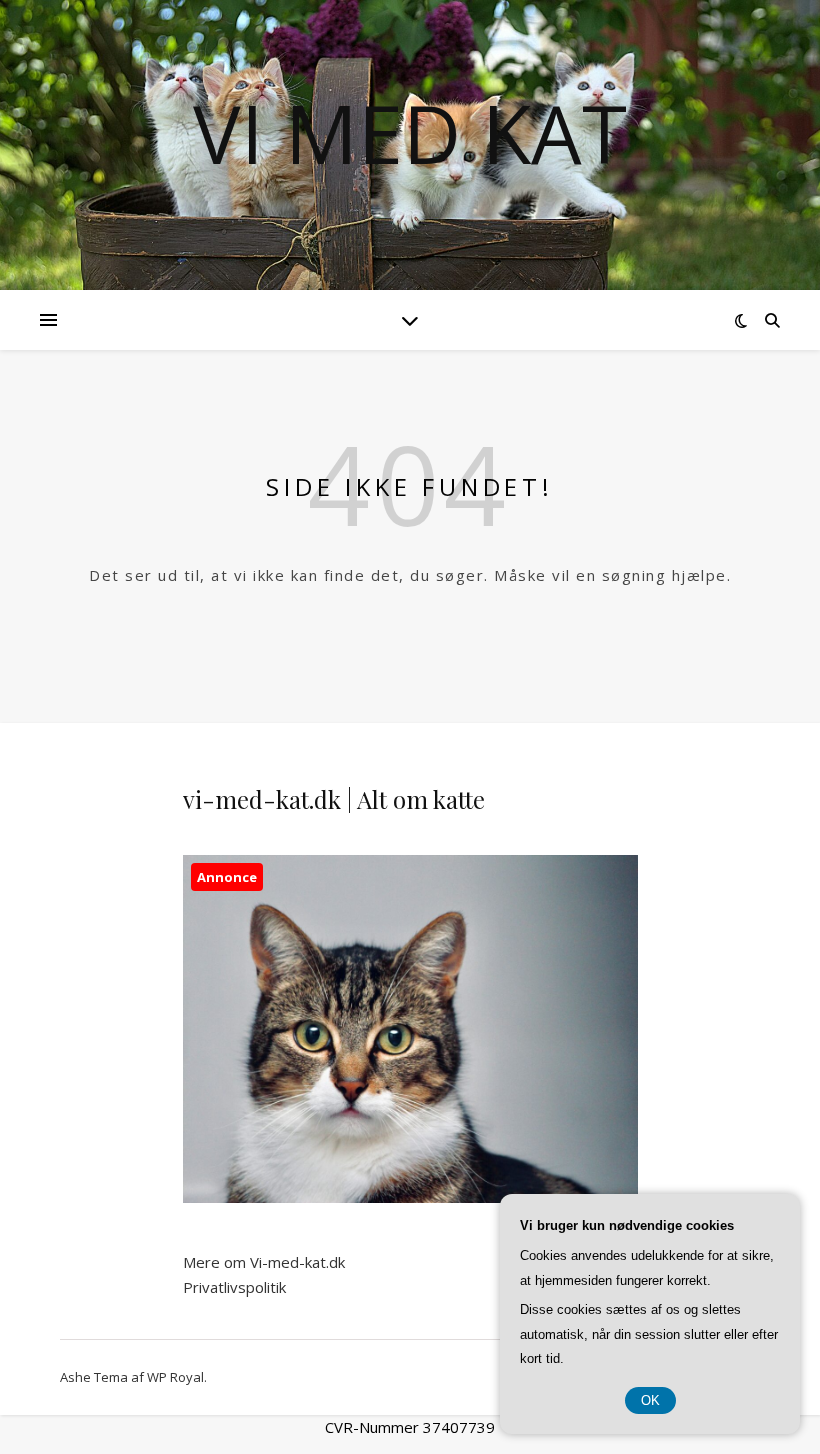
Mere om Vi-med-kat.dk (264, 1262)
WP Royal (175, 1377)
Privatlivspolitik (234, 1287)
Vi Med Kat (410, 133)
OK (650, 1400)
